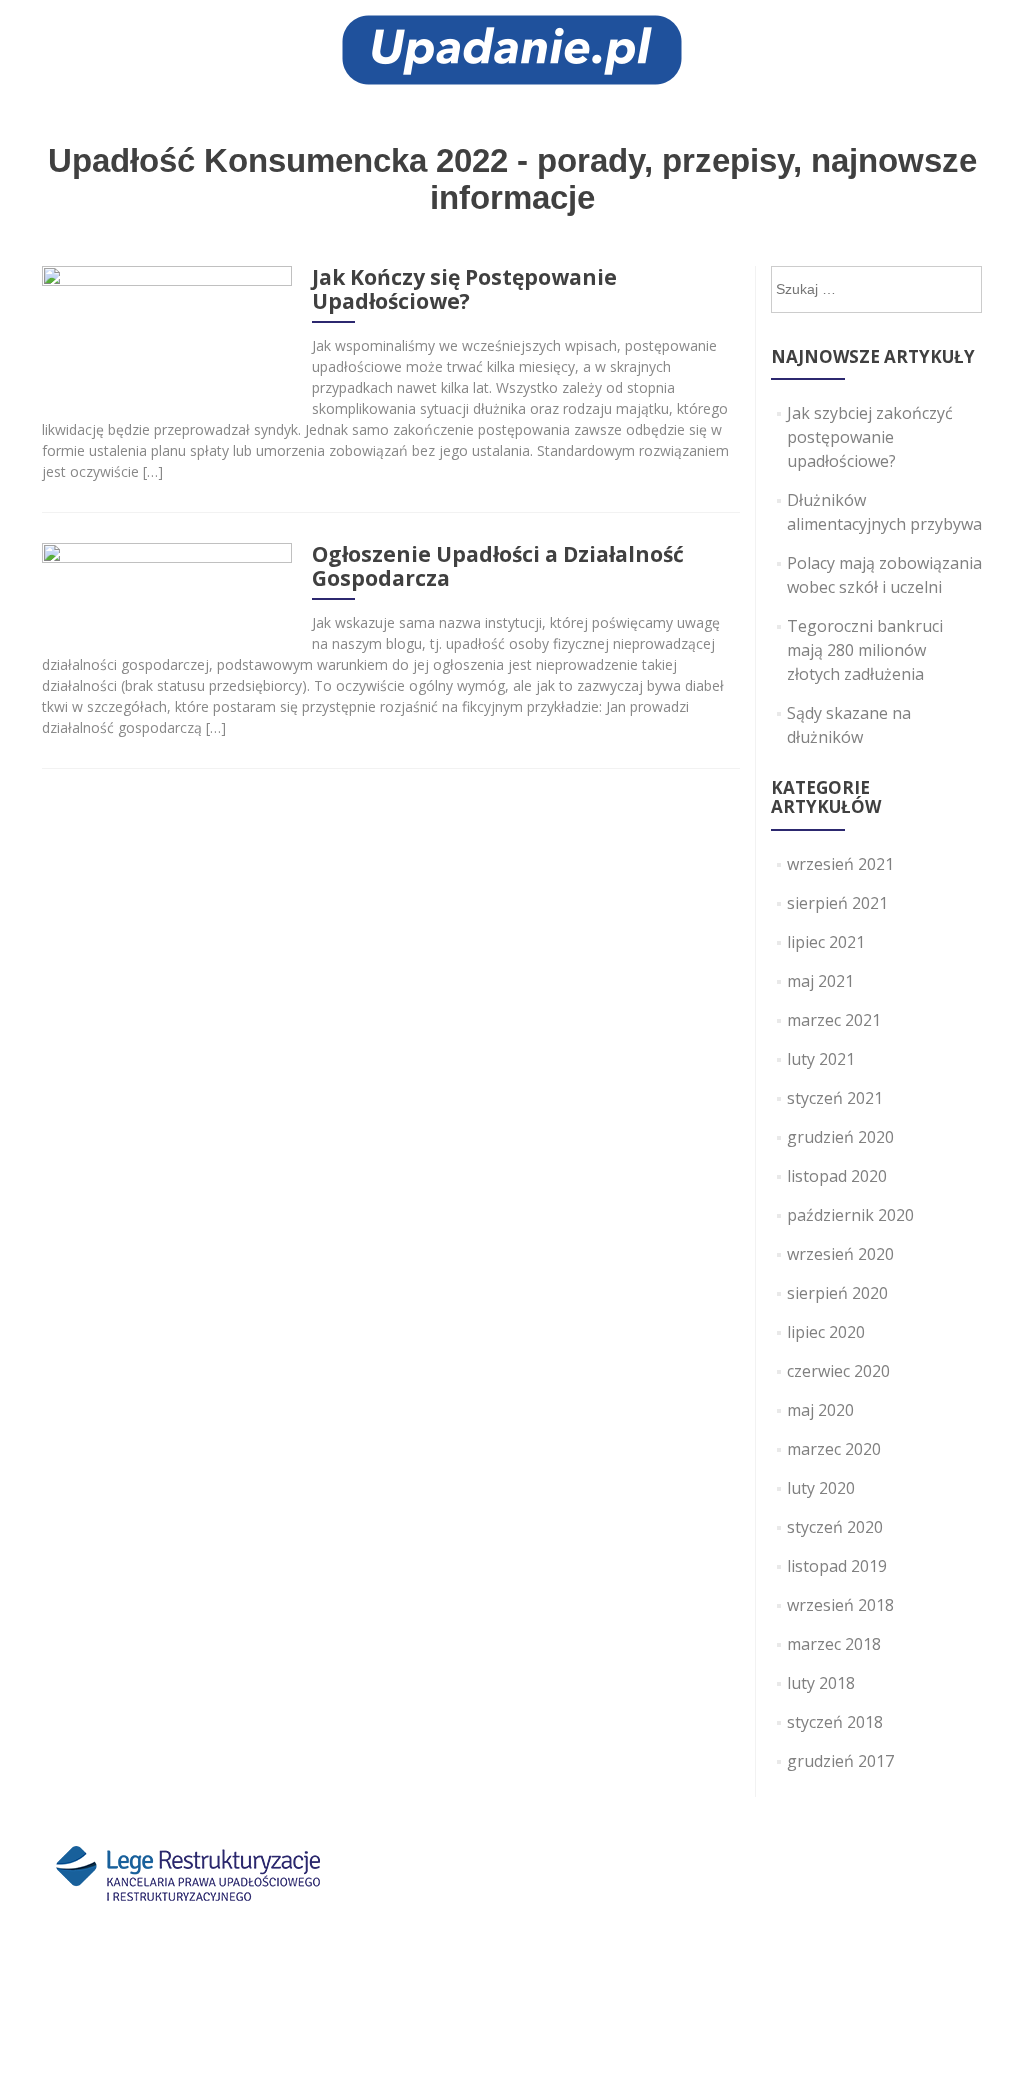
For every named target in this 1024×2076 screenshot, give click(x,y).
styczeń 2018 (835, 1722)
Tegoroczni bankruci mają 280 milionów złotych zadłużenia (865, 650)
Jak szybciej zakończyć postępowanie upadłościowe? (870, 437)
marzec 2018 (834, 1644)
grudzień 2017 (840, 1761)
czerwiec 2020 (838, 1371)
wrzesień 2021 (840, 864)
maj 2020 (820, 1410)
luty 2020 (821, 1488)
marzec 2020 (834, 1449)
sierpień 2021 (837, 903)
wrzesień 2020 (840, 1254)
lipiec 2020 (826, 1332)
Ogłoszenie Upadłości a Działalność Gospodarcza (498, 566)
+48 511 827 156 (499, 1989)
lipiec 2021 (826, 942)
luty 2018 (821, 1683)
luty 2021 (821, 1059)
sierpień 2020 (837, 1293)
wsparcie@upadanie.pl (691, 1989)
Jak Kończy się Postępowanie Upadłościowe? (464, 289)
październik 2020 (850, 1215)
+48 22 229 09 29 (461, 1965)
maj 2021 (820, 981)
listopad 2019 (837, 1566)
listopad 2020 (837, 1176)
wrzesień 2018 (840, 1605)
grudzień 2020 (840, 1137)
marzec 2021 (834, 1020)
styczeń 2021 (835, 1098)
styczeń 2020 (835, 1527)
